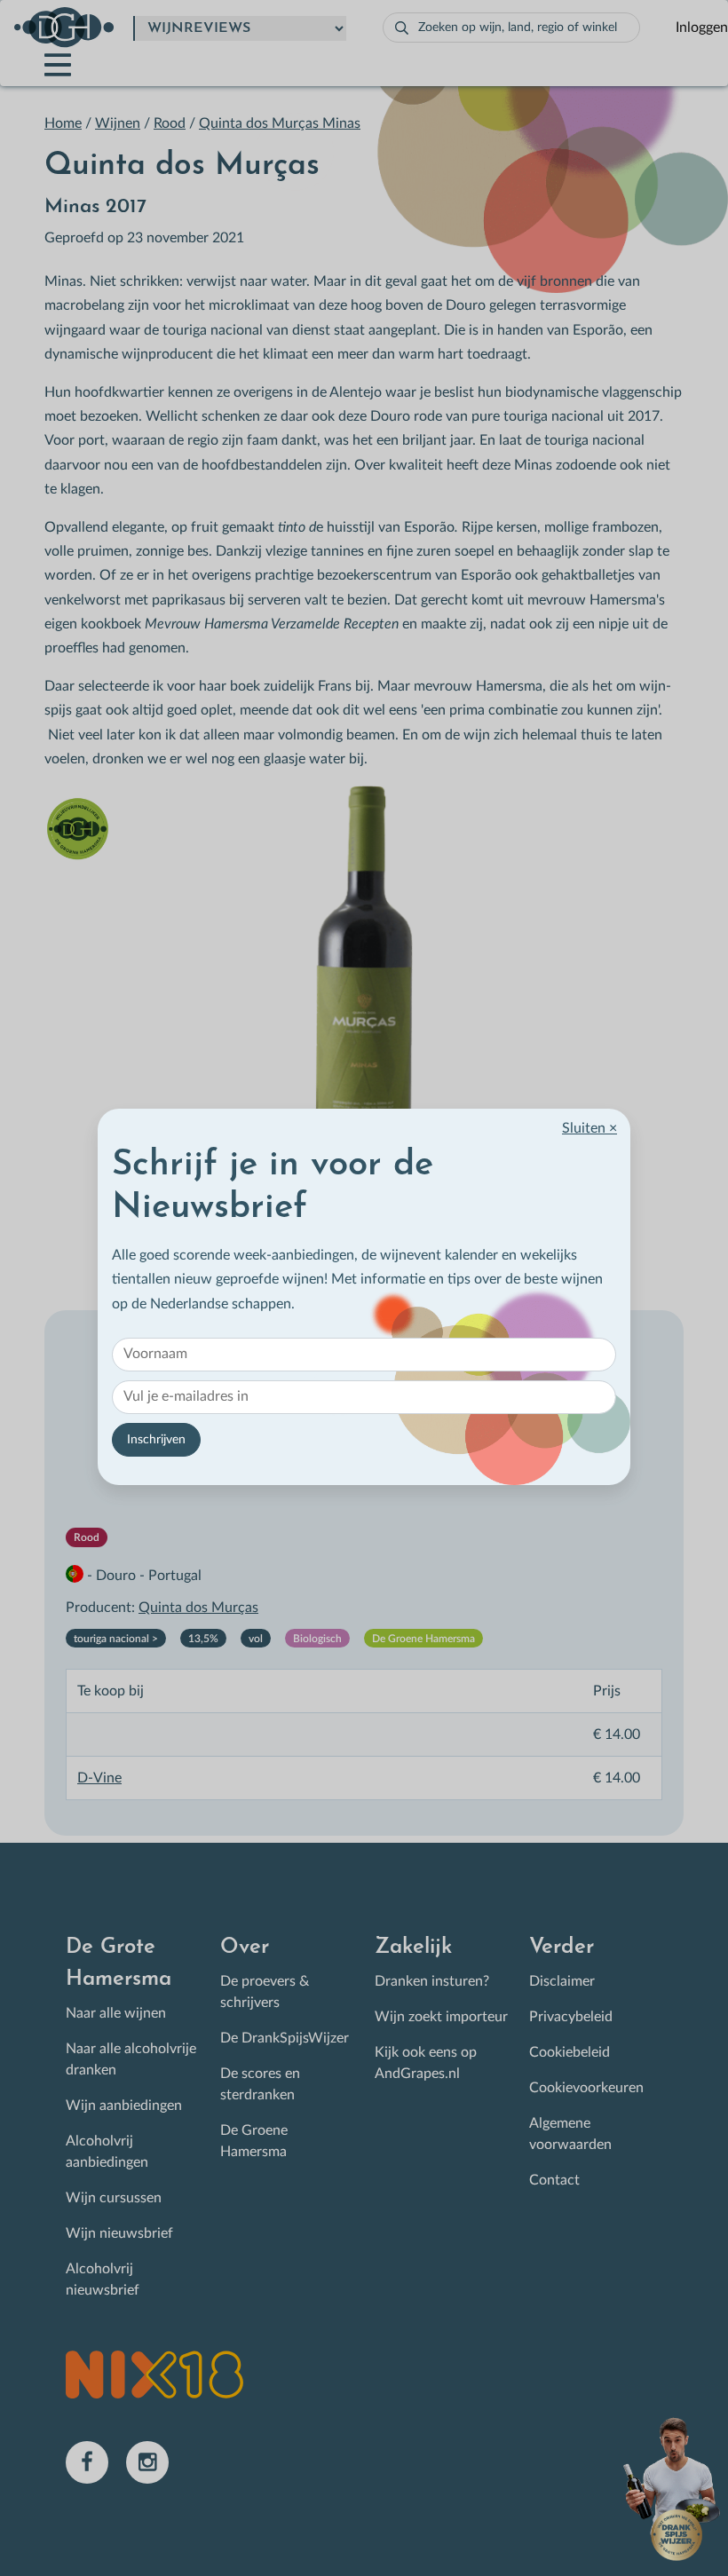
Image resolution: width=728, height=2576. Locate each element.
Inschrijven (156, 1440)
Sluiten (590, 1128)
